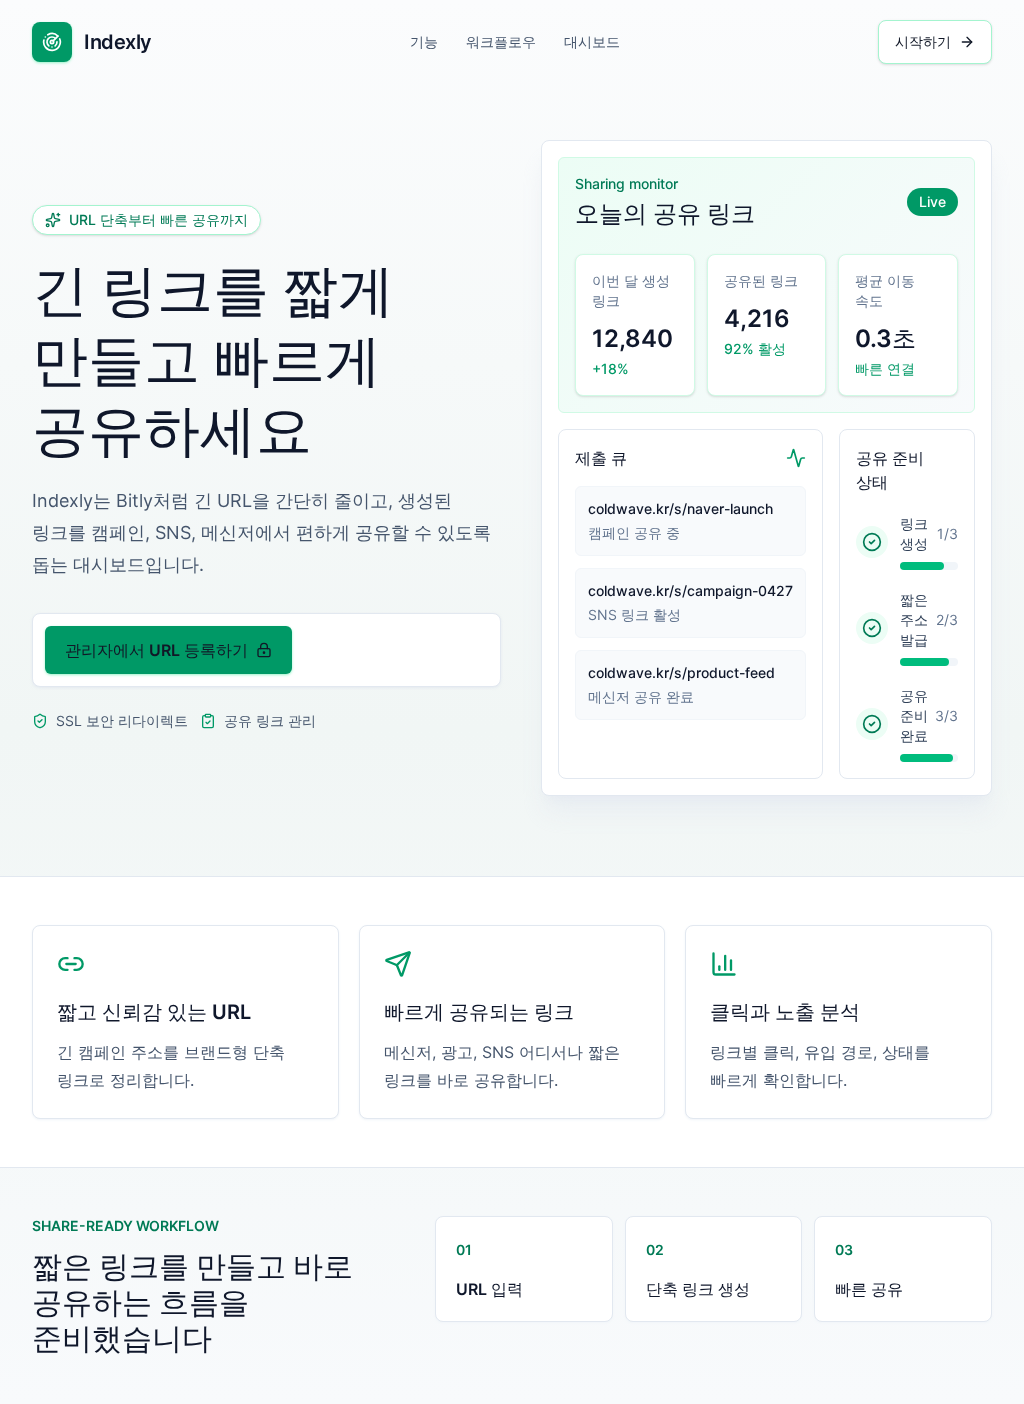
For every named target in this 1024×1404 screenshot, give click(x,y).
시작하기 (923, 41)
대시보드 (592, 41)
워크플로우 (501, 41)
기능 (424, 41)
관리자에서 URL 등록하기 (156, 650)
